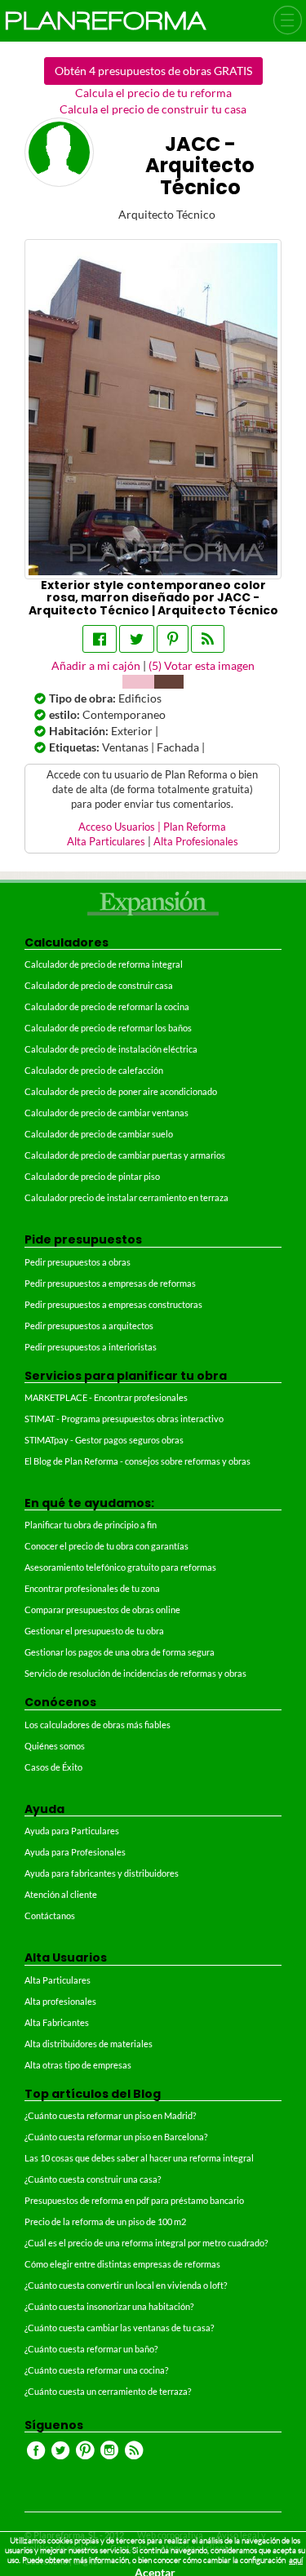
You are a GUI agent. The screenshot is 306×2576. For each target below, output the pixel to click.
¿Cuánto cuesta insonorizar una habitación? (109, 2306)
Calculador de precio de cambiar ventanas (106, 1113)
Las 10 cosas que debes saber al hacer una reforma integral (139, 2158)
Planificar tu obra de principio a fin (91, 1525)
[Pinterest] (173, 639)
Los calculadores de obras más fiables (98, 1725)
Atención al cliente (61, 1894)
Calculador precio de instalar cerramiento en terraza (126, 1197)
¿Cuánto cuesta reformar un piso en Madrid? (110, 2115)
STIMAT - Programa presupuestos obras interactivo (124, 1419)
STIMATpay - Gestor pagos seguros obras (104, 1440)
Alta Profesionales (196, 842)
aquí (296, 2560)
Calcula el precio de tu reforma (153, 93)
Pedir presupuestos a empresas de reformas (110, 1283)
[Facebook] (100, 639)
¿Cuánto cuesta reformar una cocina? (96, 2370)
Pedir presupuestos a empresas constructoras (113, 1304)
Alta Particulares (106, 842)
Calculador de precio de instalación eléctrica (111, 1049)
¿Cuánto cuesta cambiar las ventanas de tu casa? (119, 2328)
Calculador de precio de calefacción (94, 1070)
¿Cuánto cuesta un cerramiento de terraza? (108, 2391)
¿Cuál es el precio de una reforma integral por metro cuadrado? (146, 2243)
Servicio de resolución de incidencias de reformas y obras (135, 1673)
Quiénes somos (55, 1746)
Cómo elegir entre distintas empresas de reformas (122, 2264)
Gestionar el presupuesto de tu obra (94, 1631)
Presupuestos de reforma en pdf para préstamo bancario (134, 2200)
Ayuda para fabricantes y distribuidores (102, 1873)
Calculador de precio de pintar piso (92, 1176)
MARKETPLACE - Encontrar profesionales (106, 1397)
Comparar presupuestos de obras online (102, 1609)
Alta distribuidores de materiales (89, 2044)
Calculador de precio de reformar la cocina (107, 1006)
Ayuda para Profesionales (75, 1852)
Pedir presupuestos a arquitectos (89, 1326)
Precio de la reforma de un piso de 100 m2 (105, 2221)
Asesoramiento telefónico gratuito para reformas (120, 1567)
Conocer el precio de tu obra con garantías (106, 1546)
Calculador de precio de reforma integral (104, 964)
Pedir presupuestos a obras (78, 1262)
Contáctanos (50, 1915)
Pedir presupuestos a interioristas (91, 1347)
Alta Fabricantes (57, 2022)
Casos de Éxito (53, 1767)
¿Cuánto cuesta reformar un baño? (91, 2349)
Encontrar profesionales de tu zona (92, 1588)
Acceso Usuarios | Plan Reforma (152, 827)
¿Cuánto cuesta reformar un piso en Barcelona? (116, 2137)
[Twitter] (137, 639)
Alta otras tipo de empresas (78, 2065)
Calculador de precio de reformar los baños (108, 1028)
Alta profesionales (60, 2001)
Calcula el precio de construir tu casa (153, 109)
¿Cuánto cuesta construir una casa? (93, 2179)
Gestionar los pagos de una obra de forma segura (120, 1652)
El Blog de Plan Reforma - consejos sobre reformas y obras (137, 1461)
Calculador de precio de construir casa (99, 985)
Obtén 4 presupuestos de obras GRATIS (153, 71)
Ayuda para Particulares (72, 1831)
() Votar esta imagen (202, 665)
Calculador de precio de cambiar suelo (99, 1134)
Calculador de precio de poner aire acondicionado (121, 1091)
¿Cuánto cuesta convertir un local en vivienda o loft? (126, 2285)
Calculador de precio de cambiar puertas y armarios (125, 1155)
